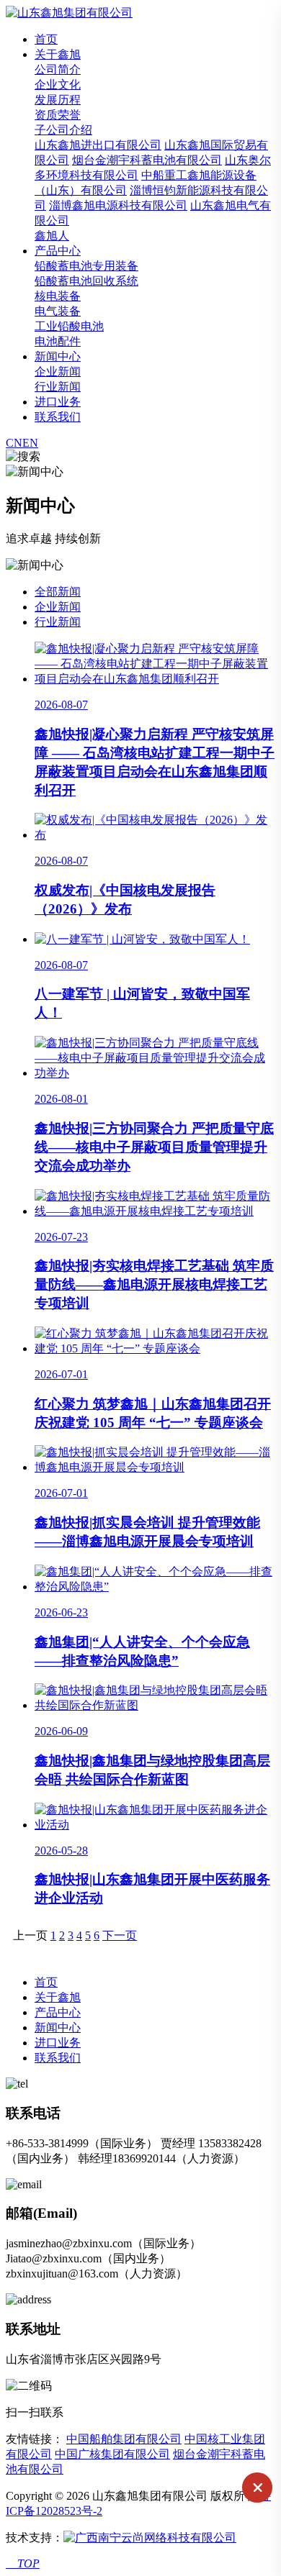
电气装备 (58, 311)
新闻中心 (58, 356)
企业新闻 (58, 372)
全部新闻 (58, 592)
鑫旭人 (52, 236)
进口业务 (58, 402)
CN (14, 443)
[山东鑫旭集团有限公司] (69, 13)
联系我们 (58, 417)
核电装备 (58, 296)
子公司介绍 (63, 130)
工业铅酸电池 (69, 326)
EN (30, 443)
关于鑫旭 (58, 54)
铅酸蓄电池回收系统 (86, 281)
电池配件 (58, 341)
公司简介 (58, 69)
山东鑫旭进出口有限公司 (98, 145)
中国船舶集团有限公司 (124, 2439)
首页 (46, 39)
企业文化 (58, 85)
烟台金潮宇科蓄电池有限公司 (147, 160)
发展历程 (58, 100)
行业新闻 (58, 387)
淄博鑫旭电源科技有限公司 (118, 205)
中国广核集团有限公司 (112, 2454)
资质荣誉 (58, 115)
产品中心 (58, 251)
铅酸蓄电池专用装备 (86, 266)
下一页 (120, 1935)
